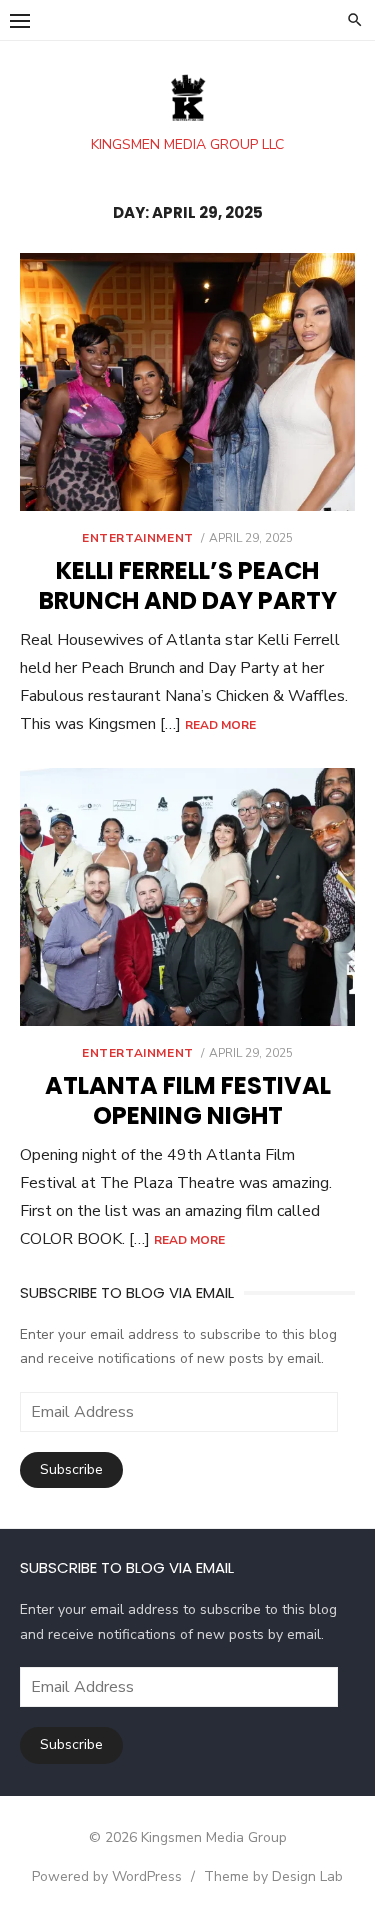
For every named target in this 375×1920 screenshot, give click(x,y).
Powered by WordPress (107, 1876)
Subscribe (71, 1469)
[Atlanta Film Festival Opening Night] (187, 897)
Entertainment (138, 538)
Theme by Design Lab (273, 1876)
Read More (220, 725)
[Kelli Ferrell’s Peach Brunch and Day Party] (187, 382)
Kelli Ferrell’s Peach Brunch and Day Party (188, 585)
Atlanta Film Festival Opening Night (188, 1100)
